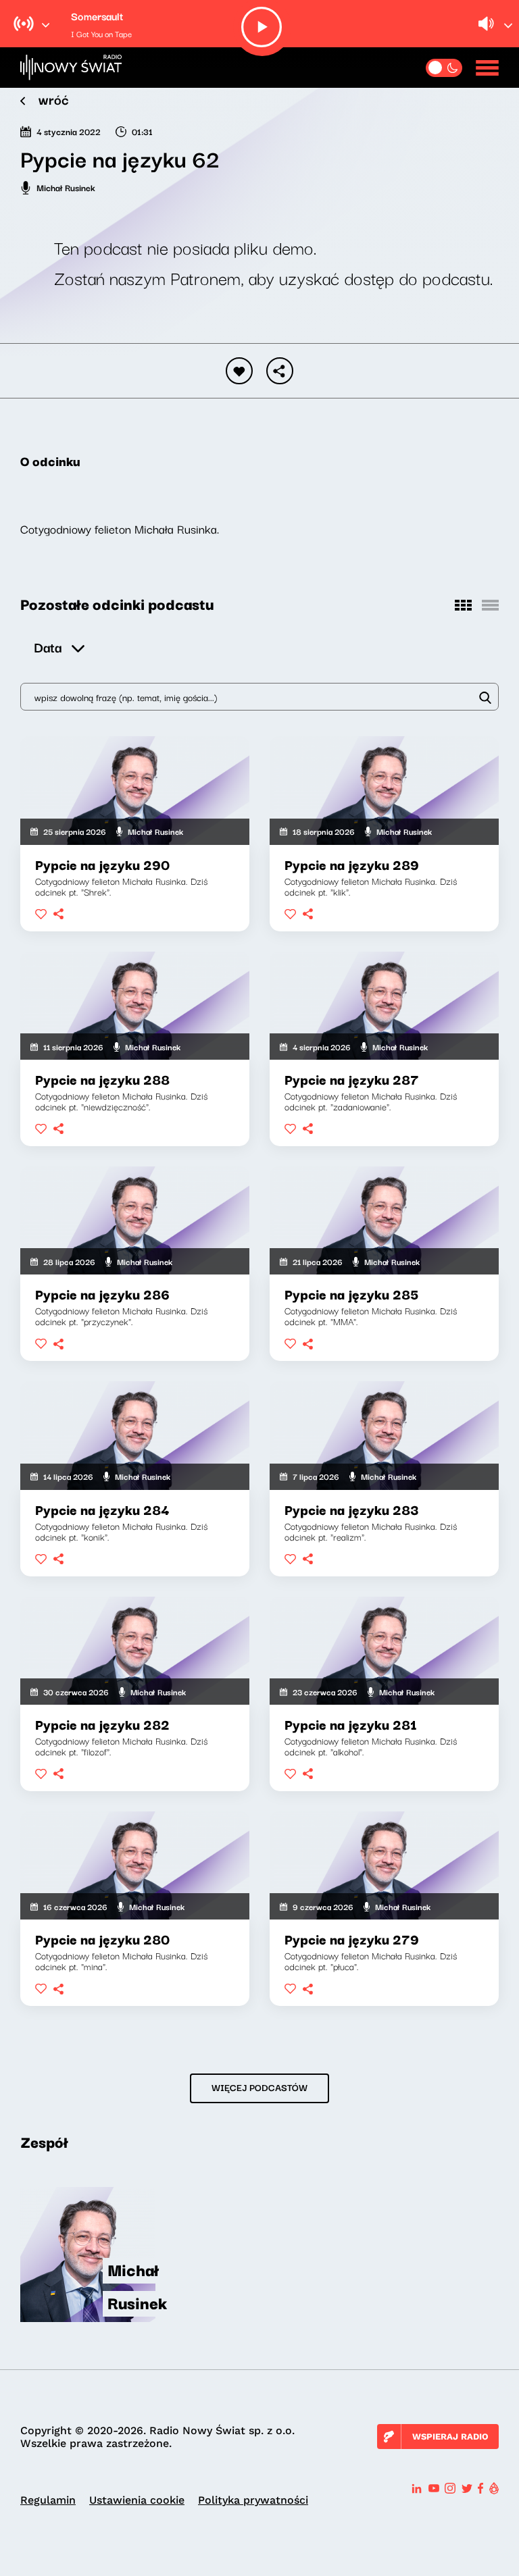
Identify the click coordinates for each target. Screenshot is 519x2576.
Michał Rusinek (66, 187)
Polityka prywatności (253, 2500)
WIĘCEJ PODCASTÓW (259, 2087)
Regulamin (48, 2500)
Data (48, 647)
